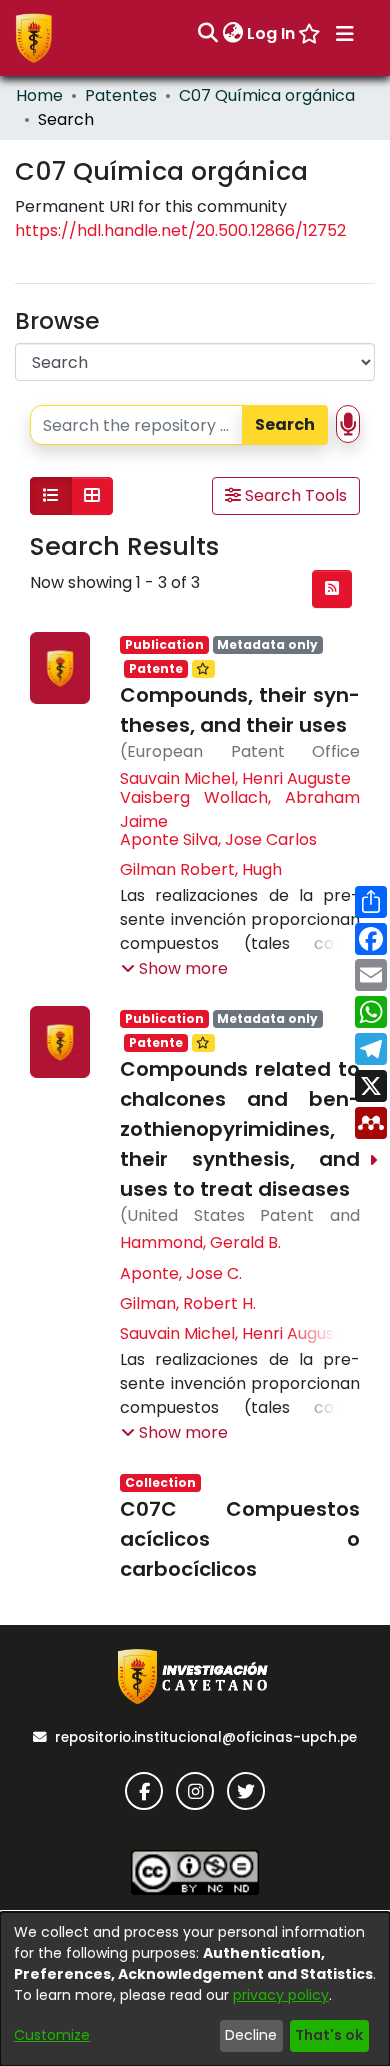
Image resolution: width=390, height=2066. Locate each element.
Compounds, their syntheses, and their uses (240, 710)
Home (39, 95)
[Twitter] (246, 1791)
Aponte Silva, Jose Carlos (218, 839)
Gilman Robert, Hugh (201, 869)
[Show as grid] (92, 496)
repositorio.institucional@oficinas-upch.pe (206, 1737)
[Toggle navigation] (345, 34)
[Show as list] (51, 496)
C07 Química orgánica (267, 95)
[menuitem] (232, 34)
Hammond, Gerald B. (200, 1242)
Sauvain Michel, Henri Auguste (235, 778)
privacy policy (281, 1995)
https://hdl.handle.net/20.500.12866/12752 (180, 230)
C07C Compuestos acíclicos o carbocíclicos (240, 1539)
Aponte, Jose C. (181, 1273)
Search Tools (294, 495)
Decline (251, 2035)
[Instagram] (195, 1791)
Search (285, 424)
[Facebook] (144, 1791)
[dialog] (195, 1989)
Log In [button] (272, 33)
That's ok (329, 2035)
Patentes (121, 95)
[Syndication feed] (332, 589)
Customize (52, 2035)
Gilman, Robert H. (188, 1303)
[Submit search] (207, 34)
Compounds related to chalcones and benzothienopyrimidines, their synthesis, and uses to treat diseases (240, 1129)
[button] (174, 969)
